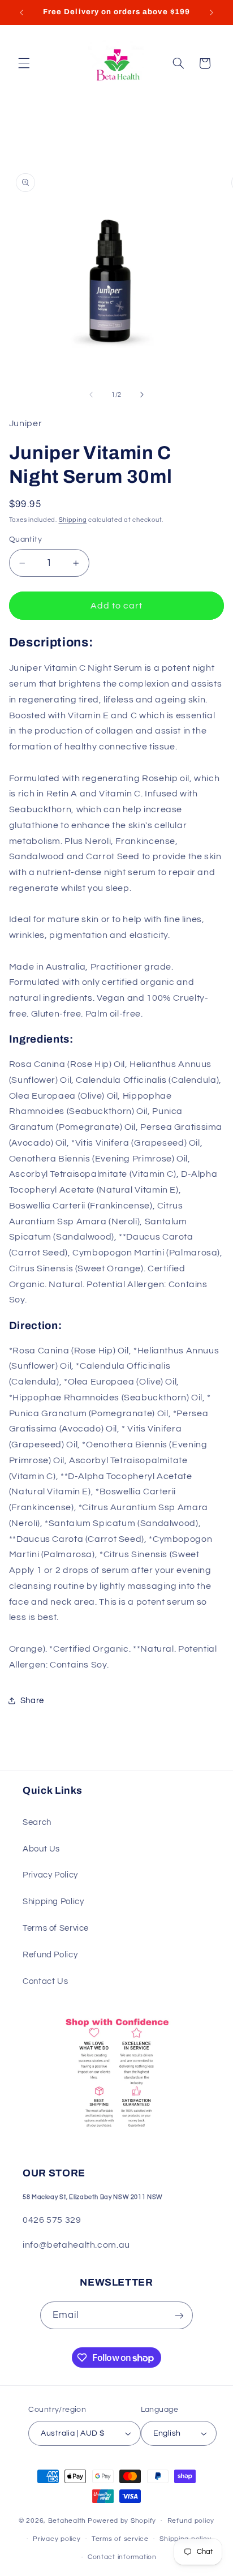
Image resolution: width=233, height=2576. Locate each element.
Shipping (73, 520)
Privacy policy (57, 2539)
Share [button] (32, 1701)
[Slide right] (142, 395)
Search (37, 1822)
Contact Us (45, 1981)
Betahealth (67, 2521)
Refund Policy (50, 1955)
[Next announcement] (212, 12)
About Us (41, 1849)
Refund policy (191, 2521)
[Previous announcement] (21, 12)
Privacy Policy (50, 1875)
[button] (24, 63)
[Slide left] (91, 395)
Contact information (122, 2557)
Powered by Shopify (122, 2521)
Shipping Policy (53, 1902)
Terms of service (120, 2539)
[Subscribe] (179, 2315)
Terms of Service (56, 1928)
